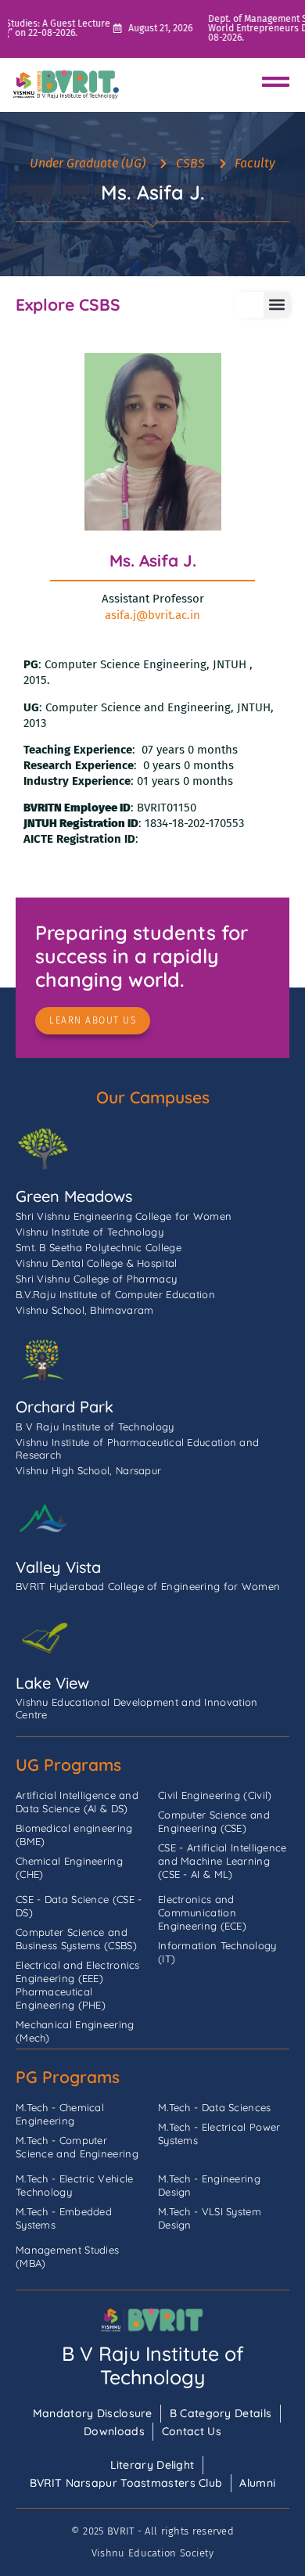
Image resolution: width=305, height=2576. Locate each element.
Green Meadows (74, 1196)
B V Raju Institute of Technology (153, 2365)
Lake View (52, 1683)
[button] (276, 305)
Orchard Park (65, 1407)
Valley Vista (58, 1567)
